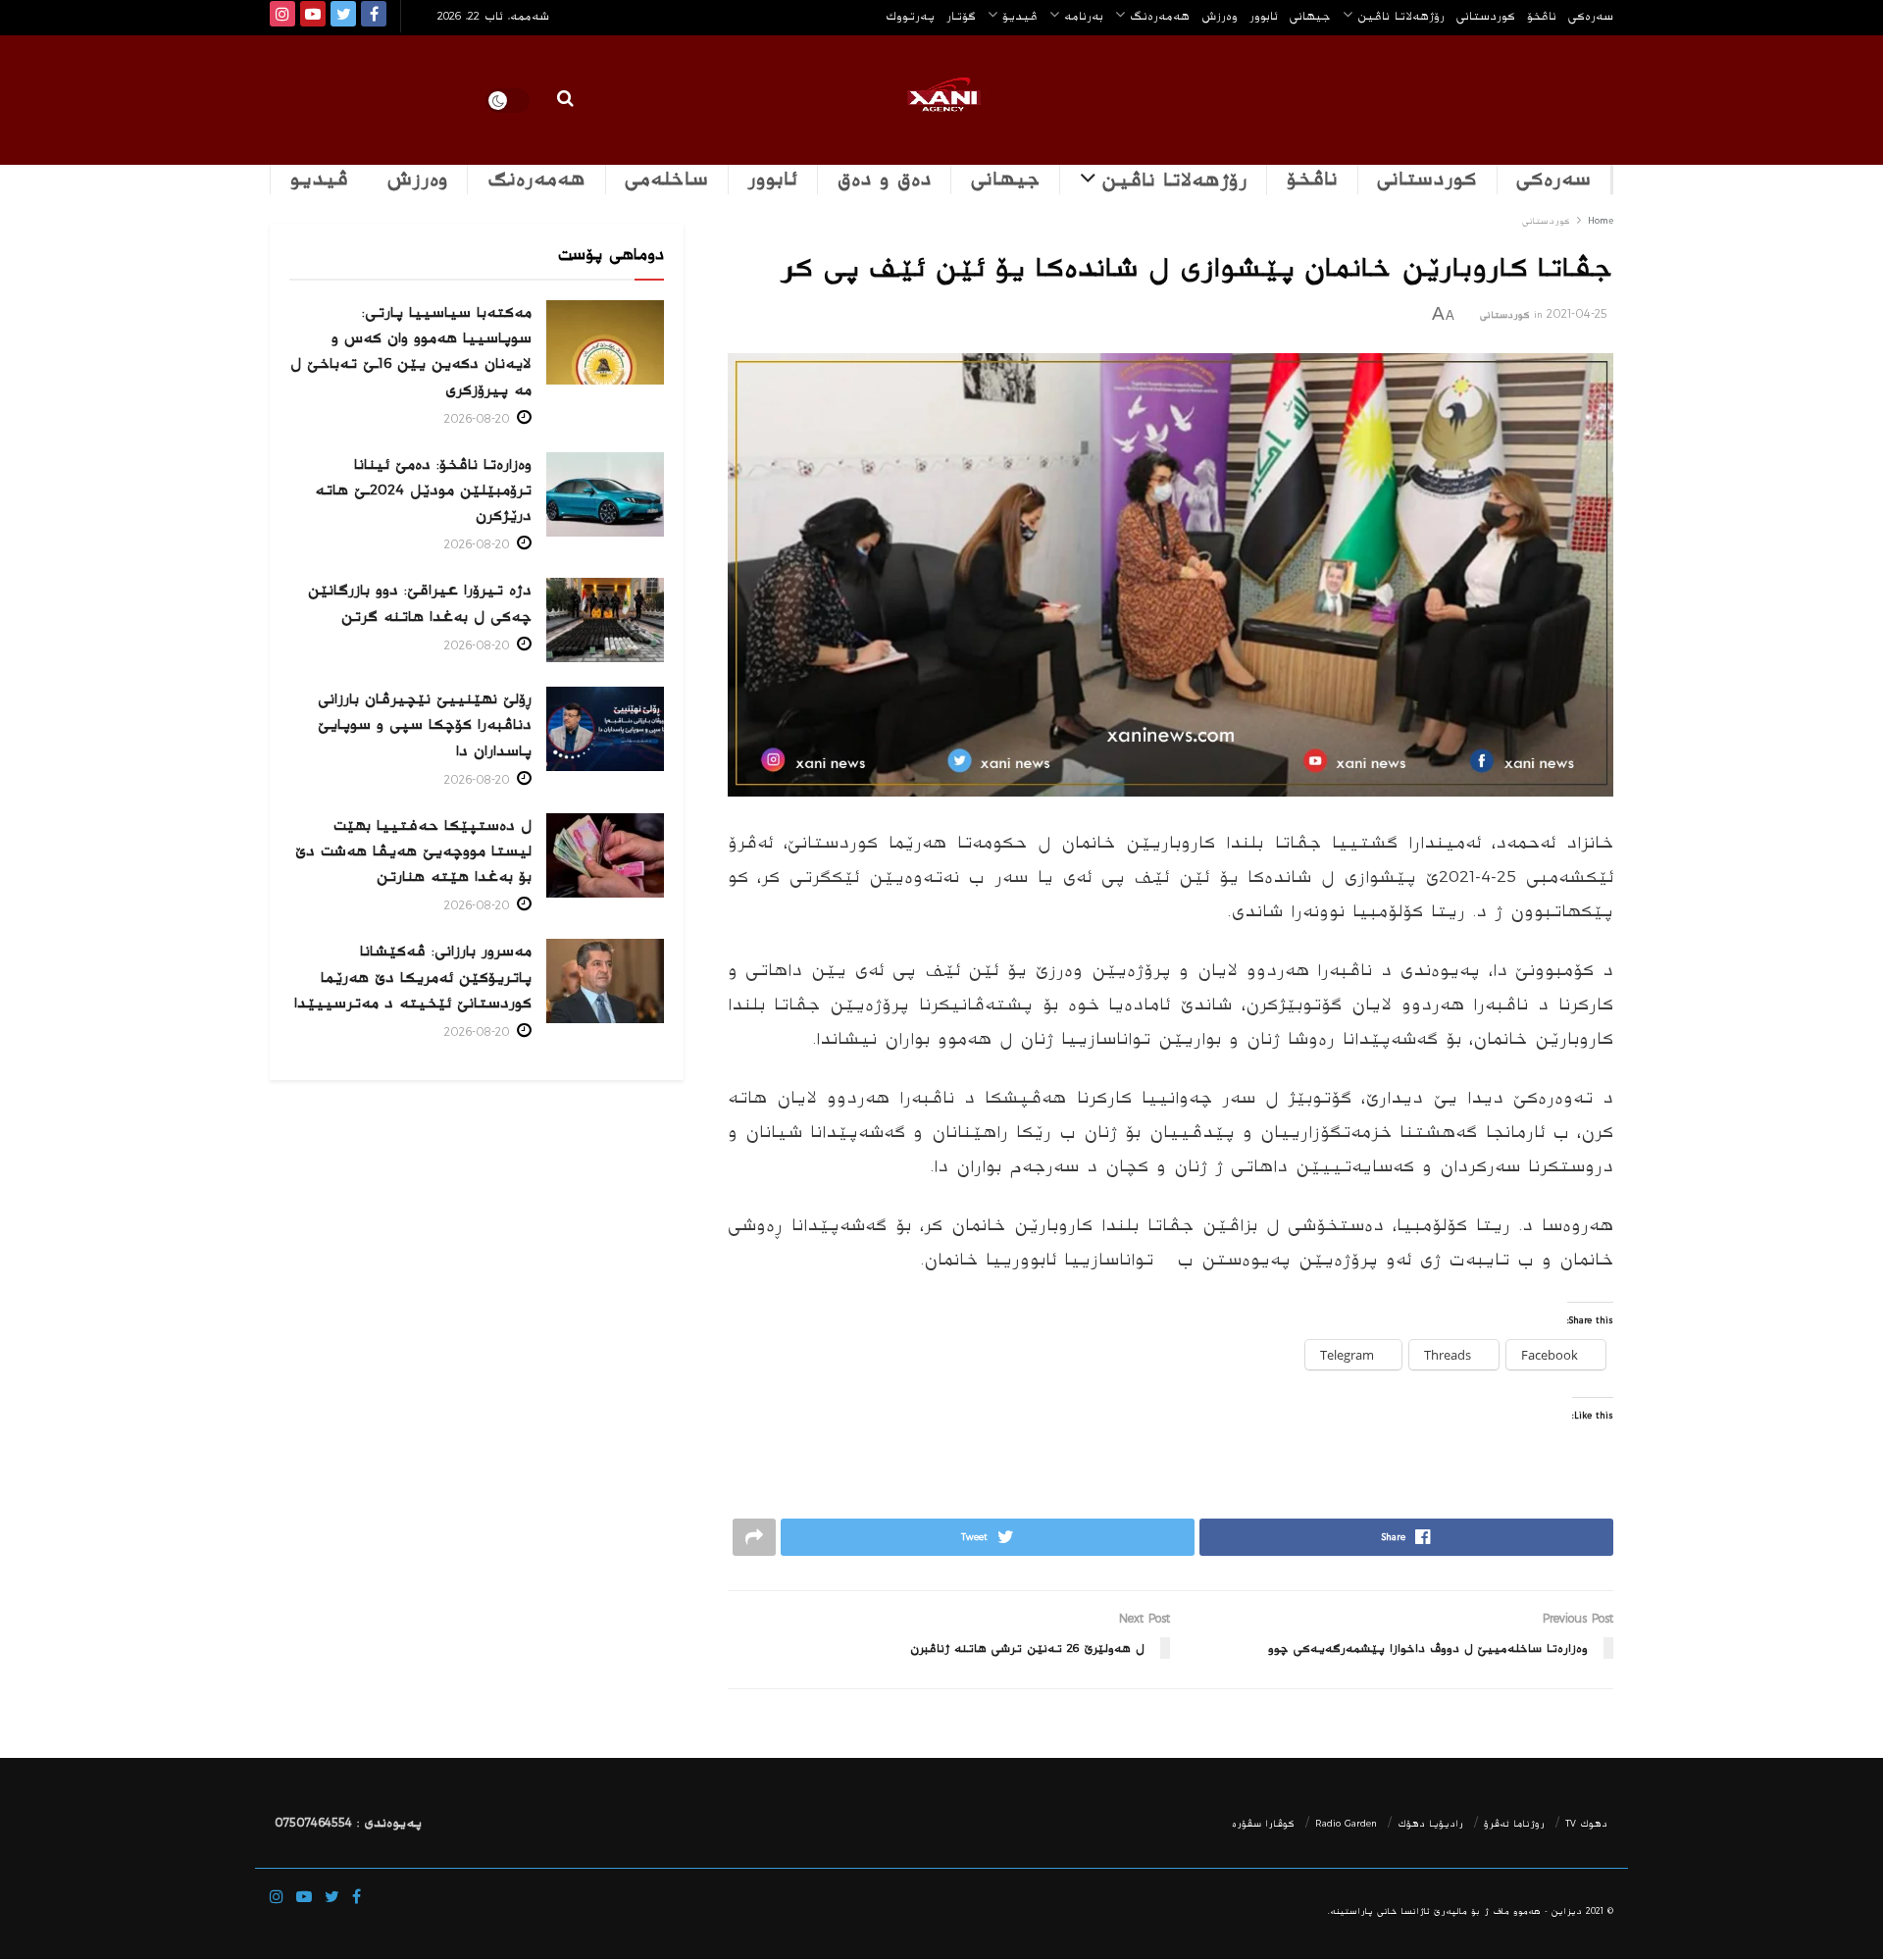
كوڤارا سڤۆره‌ (1263, 1824)
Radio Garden (1346, 1824)
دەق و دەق (885, 180)
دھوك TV (1586, 1824)
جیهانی (1310, 16)
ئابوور (1264, 16)
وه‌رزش (1220, 16)
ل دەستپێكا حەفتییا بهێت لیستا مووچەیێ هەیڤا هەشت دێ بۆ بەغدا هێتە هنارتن (413, 851)
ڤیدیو (319, 180)
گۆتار (961, 16)
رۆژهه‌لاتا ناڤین (1401, 16)
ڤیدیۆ (1020, 16)
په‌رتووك (910, 16)
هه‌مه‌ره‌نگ (1160, 16)
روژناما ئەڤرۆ (1514, 1824)
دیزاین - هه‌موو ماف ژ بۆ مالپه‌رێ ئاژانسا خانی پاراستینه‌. (1455, 1911)
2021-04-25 (1577, 314)
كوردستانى (1486, 16)
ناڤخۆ (1542, 16)
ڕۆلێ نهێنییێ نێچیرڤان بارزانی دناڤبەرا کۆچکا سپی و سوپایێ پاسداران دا (425, 724)
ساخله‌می (666, 180)
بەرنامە (1084, 16)
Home (1601, 221)
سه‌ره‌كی (1591, 16)
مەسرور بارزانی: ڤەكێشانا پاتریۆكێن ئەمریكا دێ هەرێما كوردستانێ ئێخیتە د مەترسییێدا (413, 977)
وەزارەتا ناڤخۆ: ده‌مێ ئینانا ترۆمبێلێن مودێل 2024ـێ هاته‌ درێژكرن (423, 490)
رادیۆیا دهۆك (1430, 1824)
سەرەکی (1553, 180)
